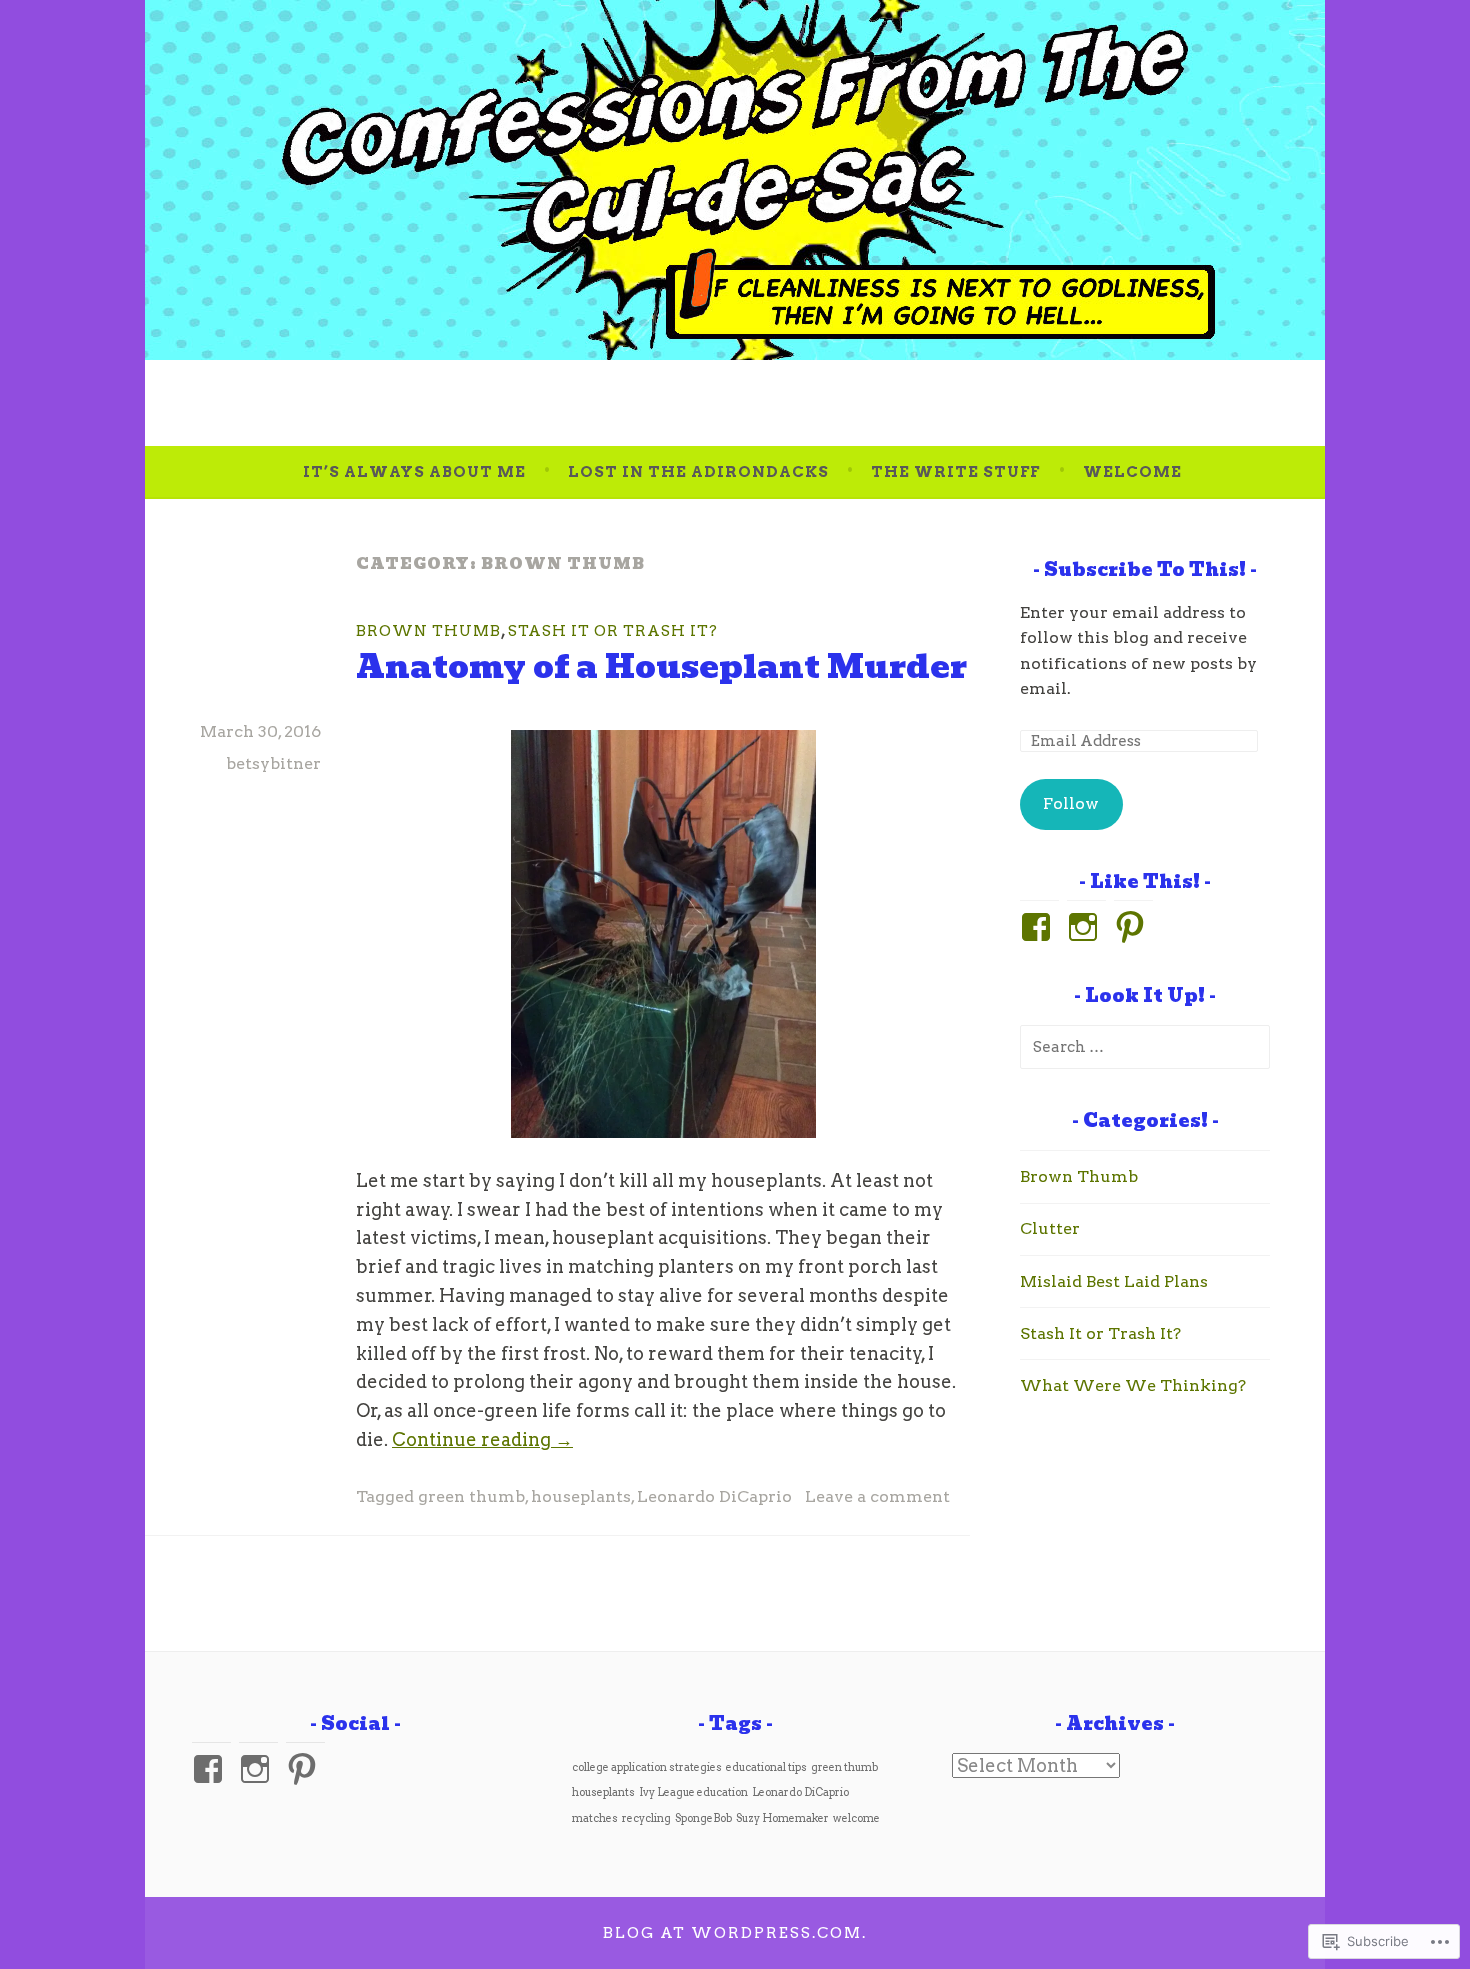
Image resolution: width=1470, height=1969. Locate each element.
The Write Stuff (955, 472)
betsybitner (273, 763)
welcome (856, 1818)
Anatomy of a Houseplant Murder (661, 666)
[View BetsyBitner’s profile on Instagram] (258, 1769)
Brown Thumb (428, 631)
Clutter (1050, 1228)
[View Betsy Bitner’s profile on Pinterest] (1133, 927)
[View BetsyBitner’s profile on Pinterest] (305, 1769)
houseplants (581, 1496)
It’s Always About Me (414, 472)
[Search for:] (1145, 1046)
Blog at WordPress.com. (735, 1933)
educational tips (766, 1767)
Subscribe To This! (1145, 569)
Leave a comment (877, 1496)
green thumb (471, 1496)
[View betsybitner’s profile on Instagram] (1086, 927)
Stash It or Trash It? (613, 631)
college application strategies (647, 1767)
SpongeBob (703, 1818)
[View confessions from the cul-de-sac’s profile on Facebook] (211, 1769)
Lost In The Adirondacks (698, 472)
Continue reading (482, 1439)
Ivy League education (693, 1792)
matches (595, 1818)
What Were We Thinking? (1133, 1385)
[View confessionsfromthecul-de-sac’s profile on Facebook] (1039, 927)
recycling (646, 1818)
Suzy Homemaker (782, 1818)
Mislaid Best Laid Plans (1114, 1281)
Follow (1071, 803)
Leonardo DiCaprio (714, 1496)
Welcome (1132, 472)
